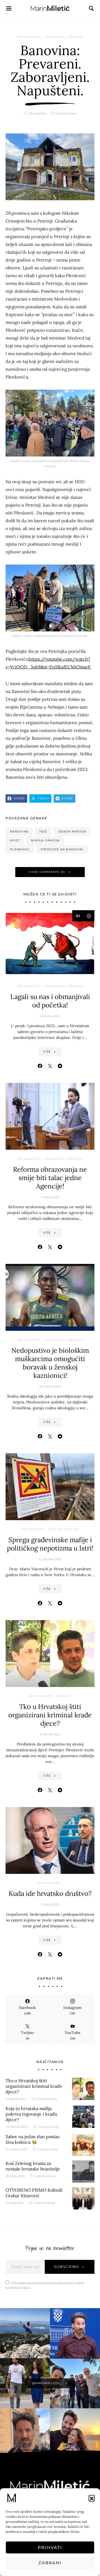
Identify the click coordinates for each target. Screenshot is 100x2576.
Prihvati (50, 2547)
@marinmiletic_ (47, 2383)
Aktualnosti (29, 37)
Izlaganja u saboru (64, 37)
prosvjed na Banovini (62, 849)
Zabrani (50, 2563)
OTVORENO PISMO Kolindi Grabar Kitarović (34, 2193)
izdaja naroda (72, 832)
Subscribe (67, 2267)
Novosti (64, 1696)
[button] (92, 2498)
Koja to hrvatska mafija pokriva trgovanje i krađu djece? (32, 2114)
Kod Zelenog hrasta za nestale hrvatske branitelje (33, 2166)
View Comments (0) (47, 872)
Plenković (20, 849)
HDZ (43, 832)
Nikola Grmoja (45, 840)
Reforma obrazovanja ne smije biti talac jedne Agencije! (50, 1178)
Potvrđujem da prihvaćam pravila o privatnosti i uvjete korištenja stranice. (45, 2285)
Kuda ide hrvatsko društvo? (50, 1893)
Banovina (19, 832)
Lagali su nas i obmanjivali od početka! (50, 1001)
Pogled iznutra (64, 1529)
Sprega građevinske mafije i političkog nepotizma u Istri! (50, 1544)
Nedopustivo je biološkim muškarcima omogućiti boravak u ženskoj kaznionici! (50, 1363)
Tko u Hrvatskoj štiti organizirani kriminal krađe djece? (50, 1715)
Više (47, 1052)
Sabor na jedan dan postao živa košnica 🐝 (32, 2139)
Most (15, 840)
